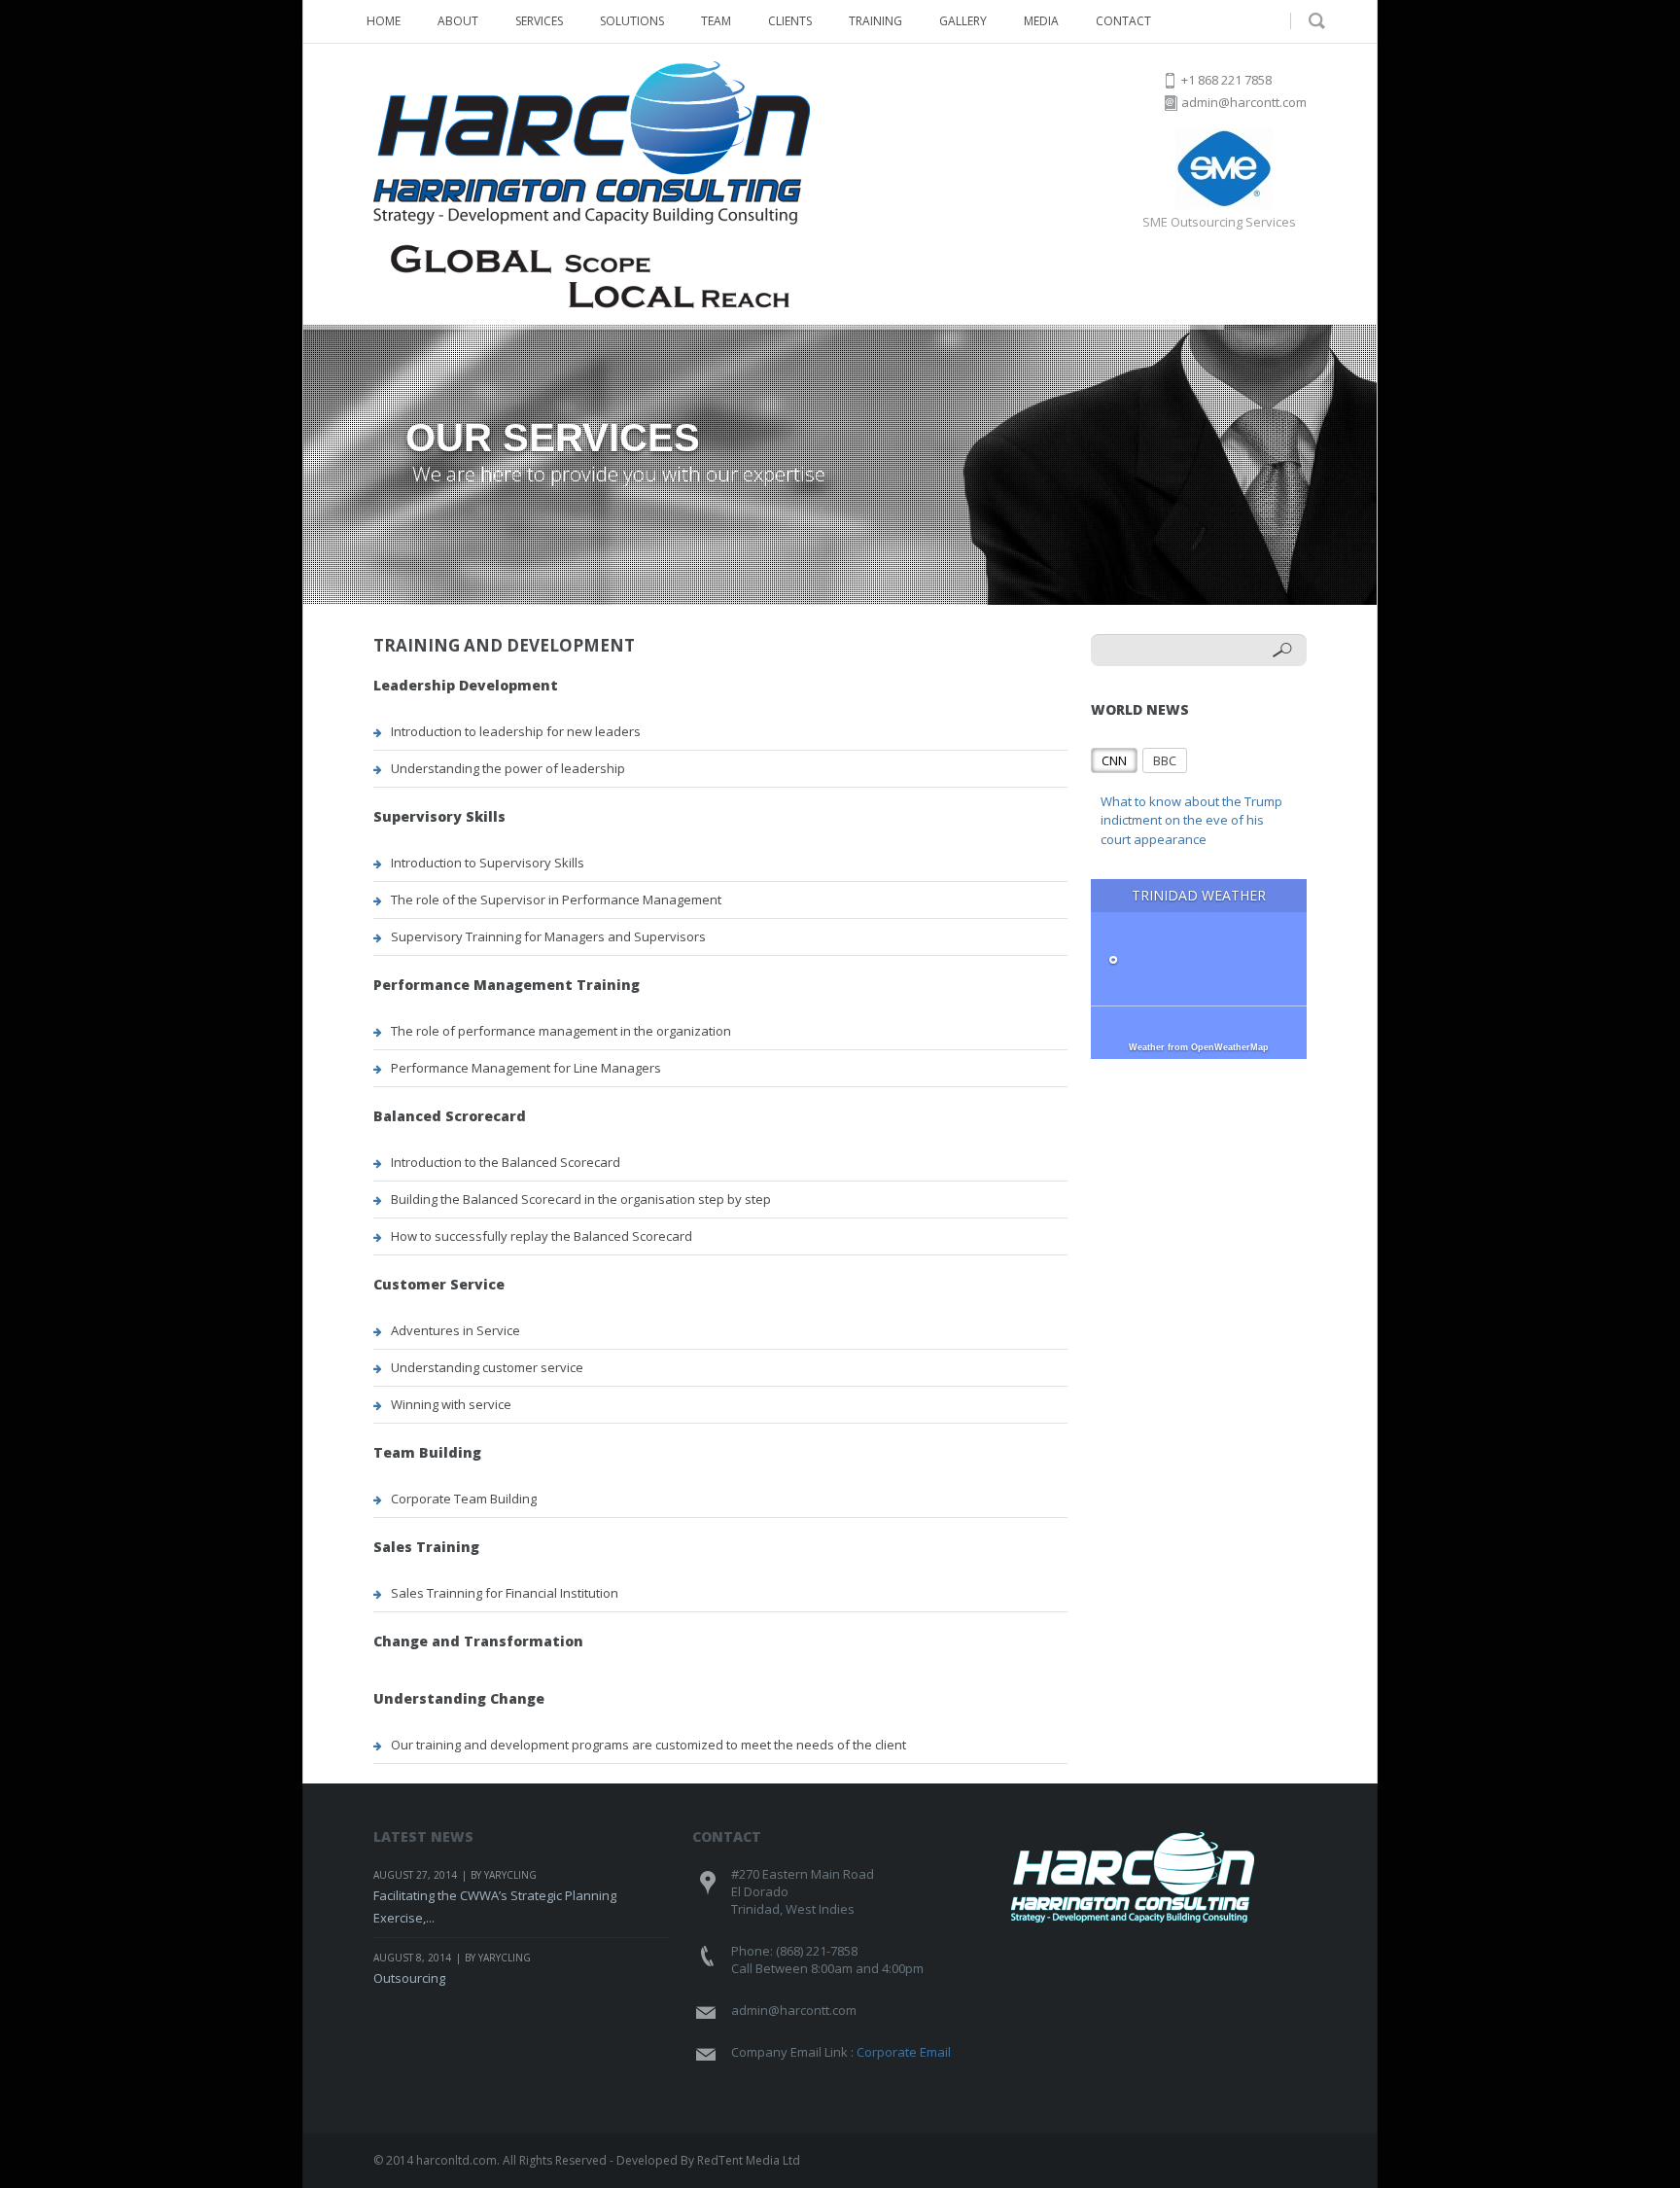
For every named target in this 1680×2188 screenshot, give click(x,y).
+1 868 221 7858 (1226, 80)
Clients (790, 21)
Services (539, 21)
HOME (384, 21)
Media (1041, 21)
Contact (1123, 21)
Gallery (963, 21)
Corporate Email (904, 2052)
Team (716, 21)
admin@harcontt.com (1244, 102)
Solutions (632, 21)
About (458, 21)
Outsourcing (409, 1978)
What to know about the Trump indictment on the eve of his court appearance (1191, 820)
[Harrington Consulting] (592, 185)
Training (875, 21)
